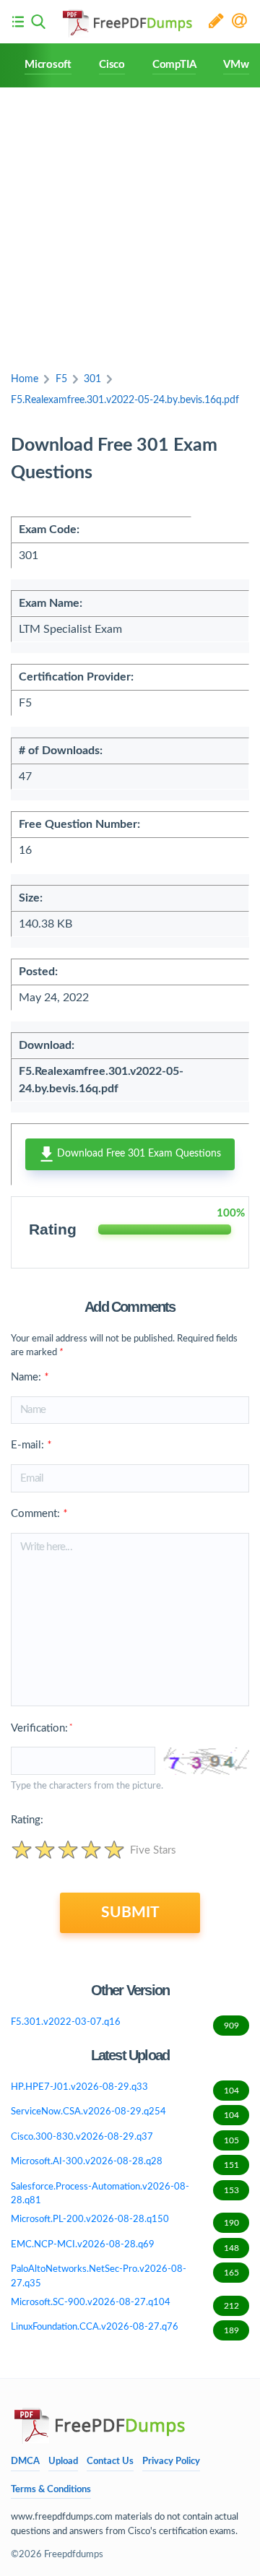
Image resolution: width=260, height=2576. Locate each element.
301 (92, 379)
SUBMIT (130, 1912)
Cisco (112, 65)
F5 (61, 379)
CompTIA (174, 65)
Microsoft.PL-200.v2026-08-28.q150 (125, 2221)
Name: (30, 1377)
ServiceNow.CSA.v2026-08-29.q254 (125, 2113)
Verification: (42, 1728)
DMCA (25, 2462)
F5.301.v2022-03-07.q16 (125, 2024)
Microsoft (48, 65)
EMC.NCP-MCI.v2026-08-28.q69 (125, 2246)
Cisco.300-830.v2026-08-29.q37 (125, 2139)
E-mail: (31, 1445)
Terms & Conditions (51, 2490)
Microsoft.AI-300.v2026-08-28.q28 (125, 2163)
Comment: (39, 1514)
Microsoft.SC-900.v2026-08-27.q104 (125, 2304)
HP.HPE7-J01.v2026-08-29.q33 (125, 2089)
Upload (63, 2462)
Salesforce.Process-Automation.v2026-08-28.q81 (125, 2194)
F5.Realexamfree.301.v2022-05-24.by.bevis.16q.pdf (125, 400)
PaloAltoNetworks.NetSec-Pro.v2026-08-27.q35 (125, 2277)
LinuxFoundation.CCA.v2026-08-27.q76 (125, 2329)
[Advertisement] (130, 225)
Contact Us (110, 2462)
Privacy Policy (171, 2462)
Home (25, 379)
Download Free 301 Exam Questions (138, 1154)
